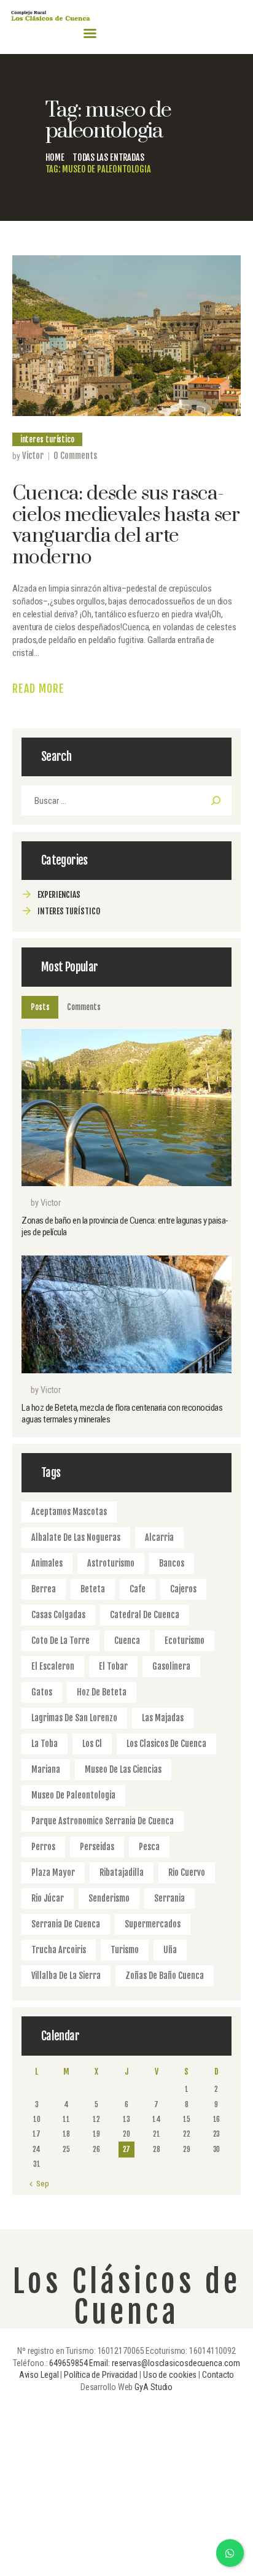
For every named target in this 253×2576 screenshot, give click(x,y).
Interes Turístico (47, 439)
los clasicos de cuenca (166, 1744)
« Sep (40, 2184)
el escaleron (53, 1666)
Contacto (218, 2375)
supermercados (153, 1924)
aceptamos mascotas (69, 1512)
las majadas (163, 1718)
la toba (45, 1744)
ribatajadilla (122, 1872)
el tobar (113, 1666)
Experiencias (59, 894)
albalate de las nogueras (76, 1537)
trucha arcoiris (59, 1950)
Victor (33, 456)
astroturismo (111, 1563)
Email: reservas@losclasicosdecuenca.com (164, 2363)
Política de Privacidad (101, 2375)
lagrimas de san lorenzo (74, 1718)
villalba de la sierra (66, 1976)
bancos (172, 1563)
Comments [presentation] (84, 1007)
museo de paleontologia (73, 1795)
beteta (93, 1589)
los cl (92, 1744)
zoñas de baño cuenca (165, 1976)
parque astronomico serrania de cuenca (103, 1821)
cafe (138, 1589)
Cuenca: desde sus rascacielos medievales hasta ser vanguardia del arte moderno (126, 526)
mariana (46, 1769)
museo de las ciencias (123, 1769)
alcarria (159, 1537)
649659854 (68, 2363)
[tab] (40, 1007)
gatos (42, 1692)
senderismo (109, 1898)
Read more (38, 688)
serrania (169, 1898)
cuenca (127, 1641)
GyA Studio (154, 2387)
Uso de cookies (170, 2375)
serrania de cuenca (66, 1924)
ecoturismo (185, 1641)
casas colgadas (58, 1615)
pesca (149, 1847)
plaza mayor (53, 1872)
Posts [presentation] (40, 1007)
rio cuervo (187, 1872)
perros (43, 1847)
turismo (125, 1950)
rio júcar (48, 1898)
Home (55, 157)
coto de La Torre (60, 1641)
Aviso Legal (39, 2375)
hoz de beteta (102, 1692)
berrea (44, 1589)
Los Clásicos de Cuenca (127, 2297)
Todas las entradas (108, 157)
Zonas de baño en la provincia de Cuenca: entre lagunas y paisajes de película (125, 1226)
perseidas (97, 1847)
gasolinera (171, 1666)
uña (170, 1950)
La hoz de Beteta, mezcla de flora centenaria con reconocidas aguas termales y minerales (122, 1413)
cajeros (183, 1589)
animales (47, 1563)
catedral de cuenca (145, 1615)
